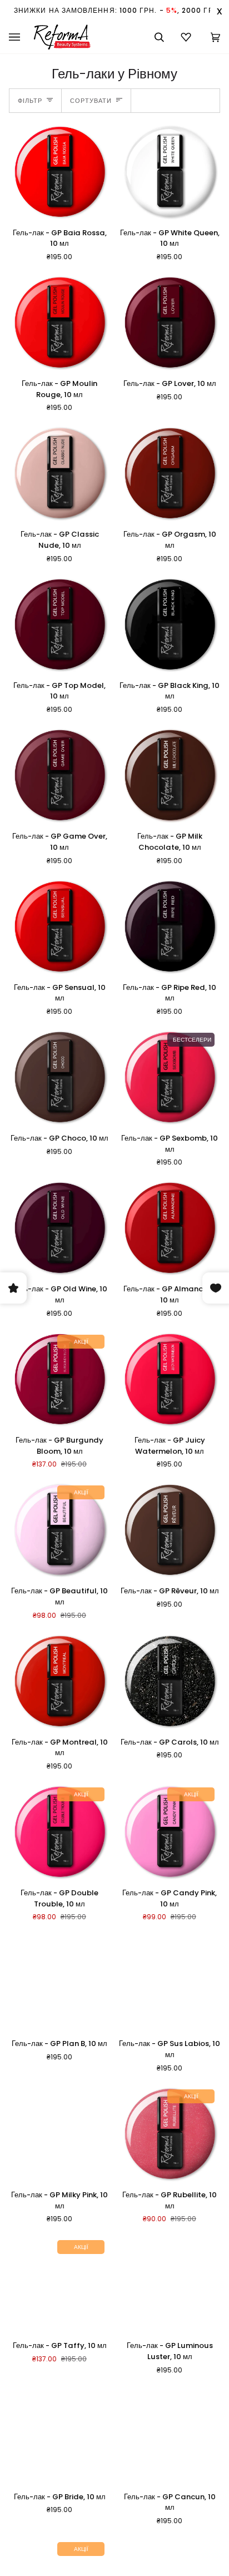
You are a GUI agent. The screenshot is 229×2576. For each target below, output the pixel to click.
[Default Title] (59, 172)
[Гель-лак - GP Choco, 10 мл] (59, 1078)
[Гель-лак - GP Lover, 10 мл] (170, 323)
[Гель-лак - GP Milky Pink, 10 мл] (59, 2134)
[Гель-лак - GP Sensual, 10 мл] (59, 927)
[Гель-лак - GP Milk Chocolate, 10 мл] (170, 776)
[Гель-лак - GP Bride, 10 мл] (59, 2436)
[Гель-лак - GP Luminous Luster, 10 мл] (170, 2285)
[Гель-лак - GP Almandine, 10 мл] (170, 1228)
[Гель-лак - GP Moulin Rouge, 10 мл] (59, 323)
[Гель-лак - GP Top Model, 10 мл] (59, 625)
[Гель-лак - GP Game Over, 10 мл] (59, 776)
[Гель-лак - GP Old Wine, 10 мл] (59, 1228)
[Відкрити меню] (21, 37)
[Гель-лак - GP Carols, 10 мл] (170, 1682)
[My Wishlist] (187, 37)
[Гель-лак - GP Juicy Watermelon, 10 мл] (170, 1380)
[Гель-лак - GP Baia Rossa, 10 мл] (59, 172)
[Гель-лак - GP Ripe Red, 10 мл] (170, 927)
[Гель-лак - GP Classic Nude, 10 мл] (59, 474)
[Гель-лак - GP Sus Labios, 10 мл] (170, 1983)
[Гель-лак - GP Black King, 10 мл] (170, 625)
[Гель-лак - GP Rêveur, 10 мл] (170, 1530)
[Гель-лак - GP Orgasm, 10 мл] (170, 474)
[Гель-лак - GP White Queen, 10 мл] (170, 172)
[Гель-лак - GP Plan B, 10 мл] (59, 1983)
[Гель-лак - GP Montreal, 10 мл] (59, 1682)
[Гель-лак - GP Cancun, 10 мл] (170, 2436)
